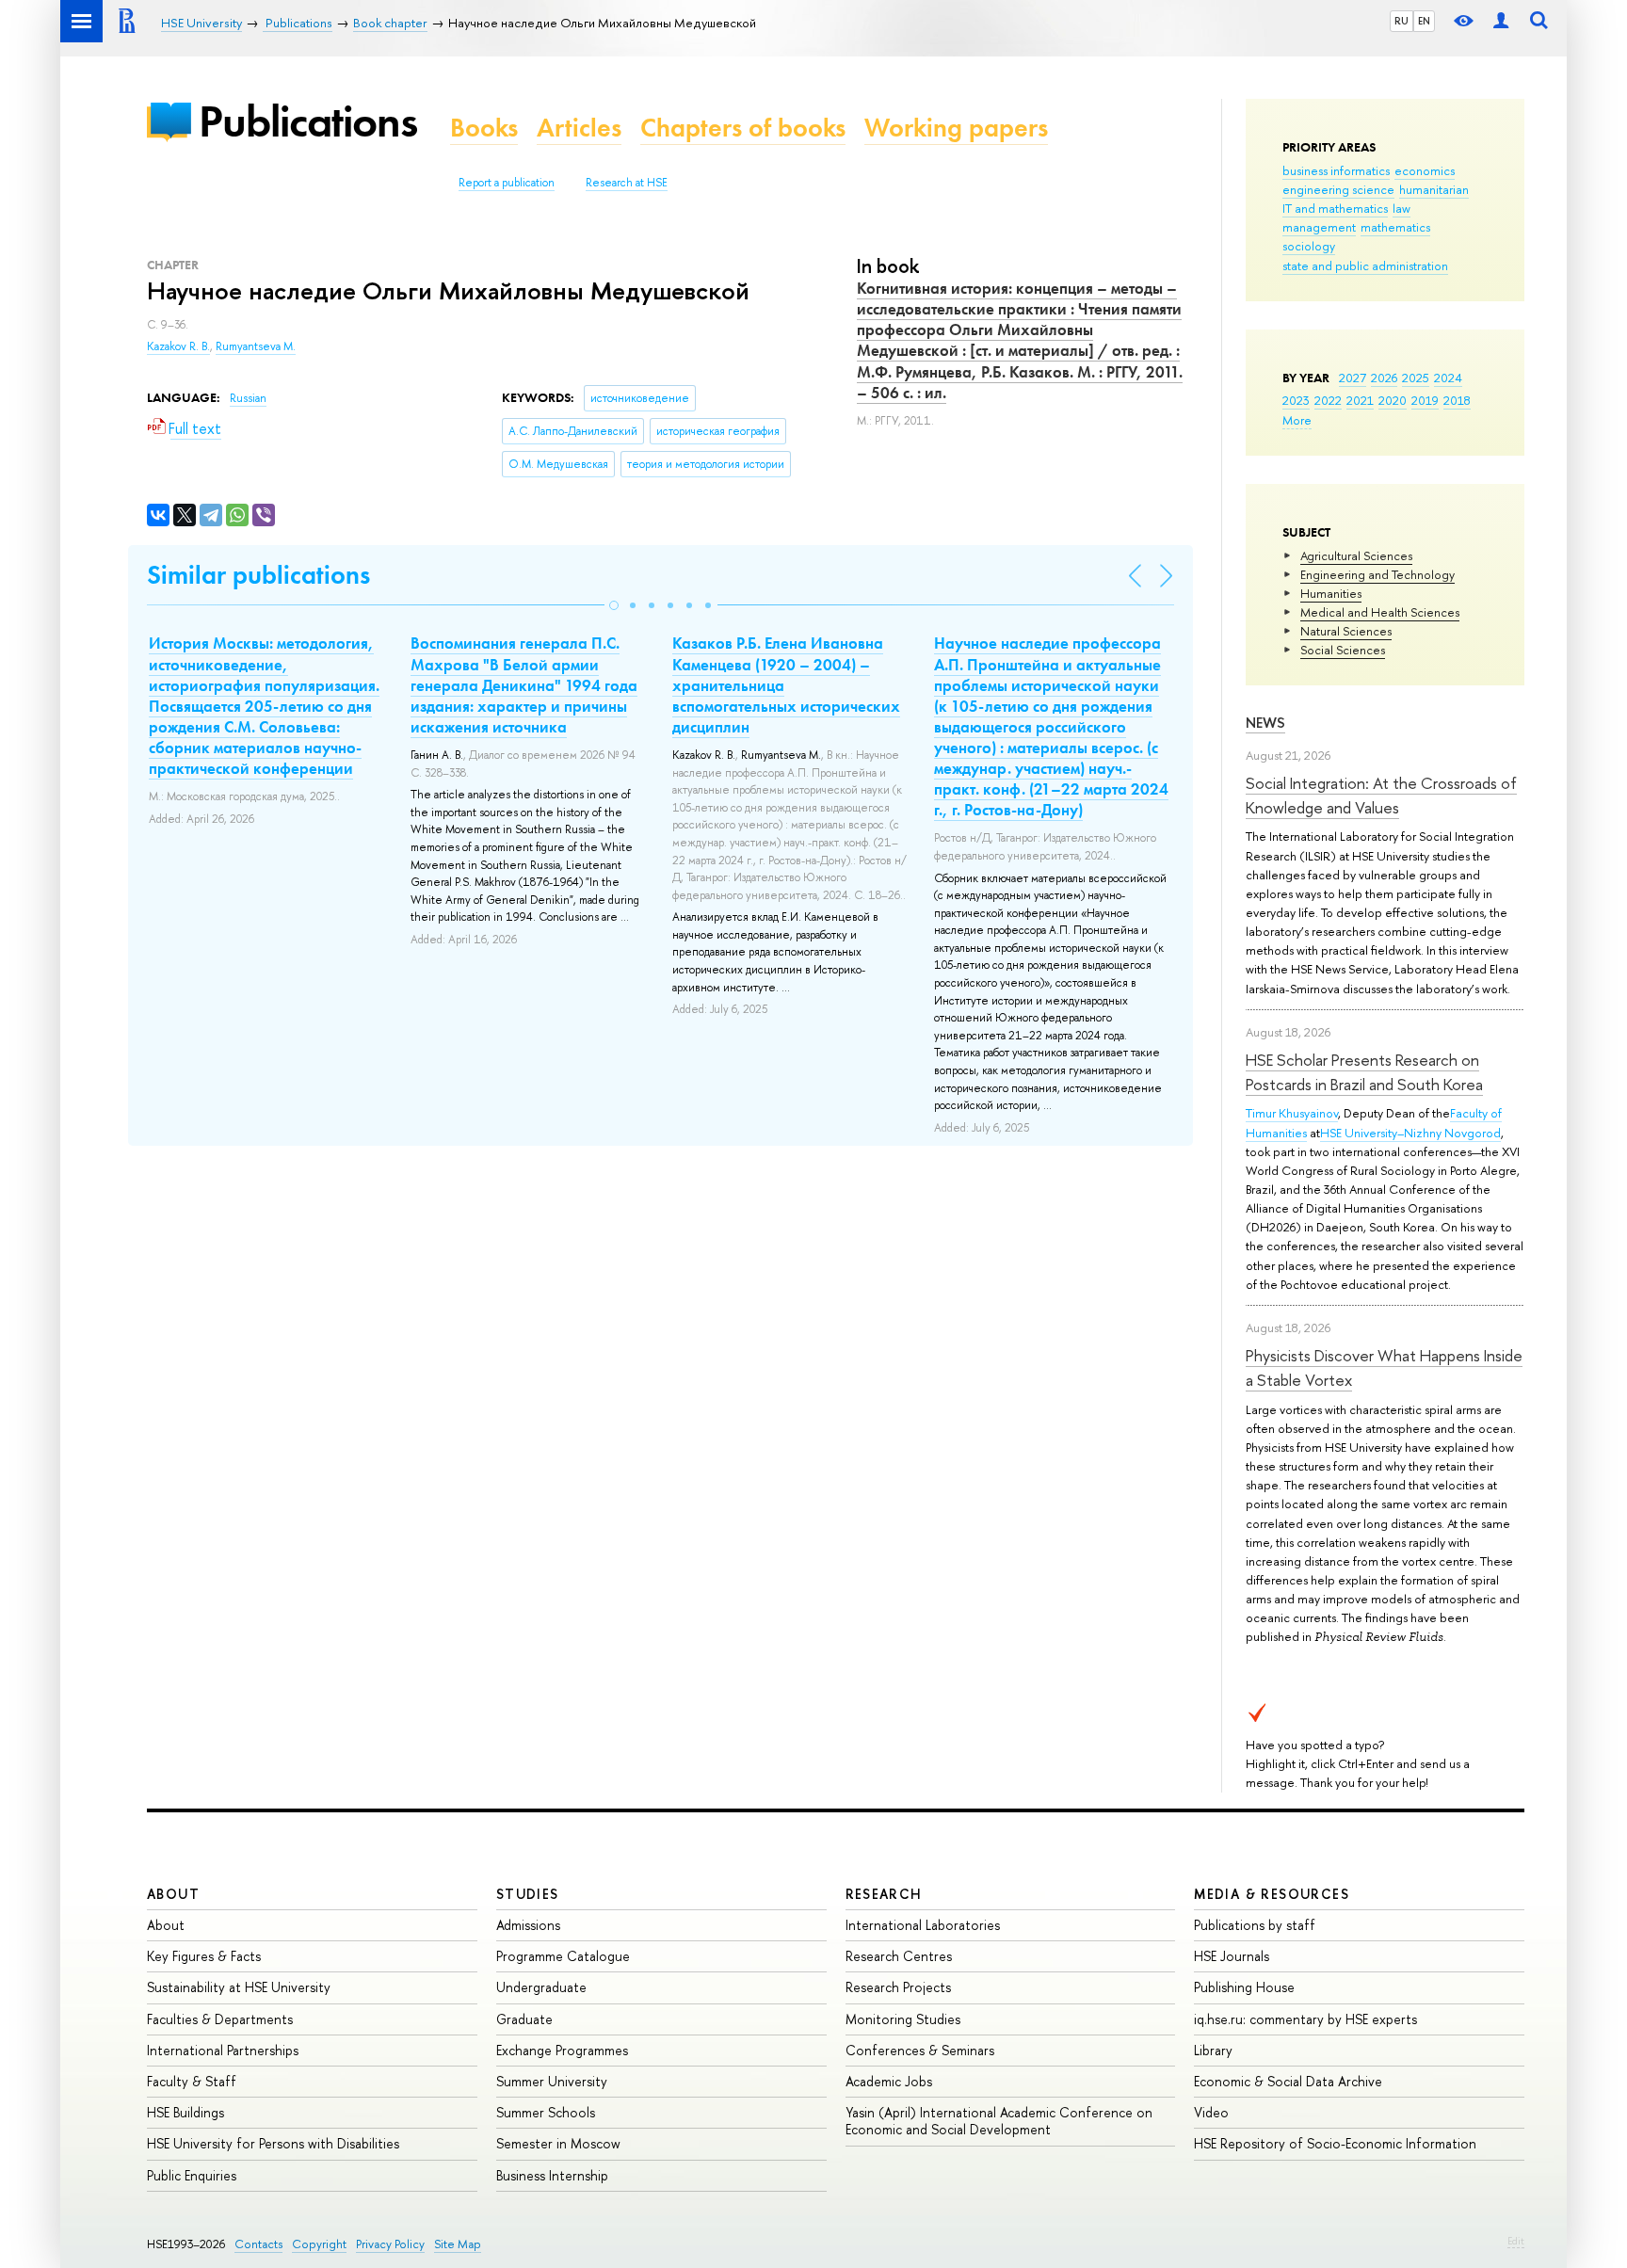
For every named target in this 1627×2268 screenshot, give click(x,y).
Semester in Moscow (558, 2143)
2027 (1353, 378)
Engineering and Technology (1377, 574)
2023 (1296, 400)
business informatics (1336, 170)
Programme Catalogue (563, 1956)
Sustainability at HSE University (239, 1987)
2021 (1360, 400)
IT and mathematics (1335, 208)
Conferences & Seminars (920, 2050)
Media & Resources (1272, 1894)
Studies (528, 1894)
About (173, 1894)
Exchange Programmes (562, 2050)
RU (1401, 21)
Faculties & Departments (220, 2019)
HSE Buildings (185, 2112)
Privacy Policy (390, 2244)
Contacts (258, 2244)
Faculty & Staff (192, 2081)
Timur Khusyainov (1292, 1113)
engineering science (1338, 189)
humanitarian (1434, 189)
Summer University (552, 2081)
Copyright (319, 2244)
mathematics (1395, 227)
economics (1425, 170)
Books (484, 128)
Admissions (528, 1925)
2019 (1425, 400)
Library (1213, 2050)
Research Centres (899, 1956)
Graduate (524, 2019)
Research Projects (898, 1987)
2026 (1384, 378)
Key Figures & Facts (204, 1956)
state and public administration (1365, 265)
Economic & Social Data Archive (1288, 2081)
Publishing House (1244, 1987)
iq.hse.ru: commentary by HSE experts (1305, 2019)
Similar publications (258, 575)
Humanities (1331, 593)
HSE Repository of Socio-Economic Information (1335, 2143)
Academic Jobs (889, 2081)
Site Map (458, 2244)
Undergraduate (541, 1987)
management (1319, 227)
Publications (308, 121)
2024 (1448, 378)
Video (1211, 2112)
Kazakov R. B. (178, 346)
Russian (248, 398)
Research (884, 1894)
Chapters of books (743, 128)
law (1401, 208)
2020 (1393, 400)
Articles (579, 128)
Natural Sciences (1346, 631)
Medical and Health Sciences (1380, 612)
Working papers (956, 128)
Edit (1516, 2241)
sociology (1309, 246)
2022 (1328, 400)
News (1265, 723)
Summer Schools (546, 2112)
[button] (614, 605)
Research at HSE (627, 183)
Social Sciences (1343, 650)
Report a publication (507, 183)
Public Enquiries (192, 2175)
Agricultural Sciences (1356, 555)
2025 (1416, 378)
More (1297, 420)
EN (1424, 21)
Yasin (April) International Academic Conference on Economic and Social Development (999, 2121)
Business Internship (552, 2175)
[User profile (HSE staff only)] (1501, 21)
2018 (1457, 400)
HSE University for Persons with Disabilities (273, 2143)
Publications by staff (1255, 1925)
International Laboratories (923, 1925)
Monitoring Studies (903, 2019)
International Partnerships (223, 2050)
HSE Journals (1232, 1956)
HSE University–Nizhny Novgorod (1410, 1133)
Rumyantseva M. (256, 346)
